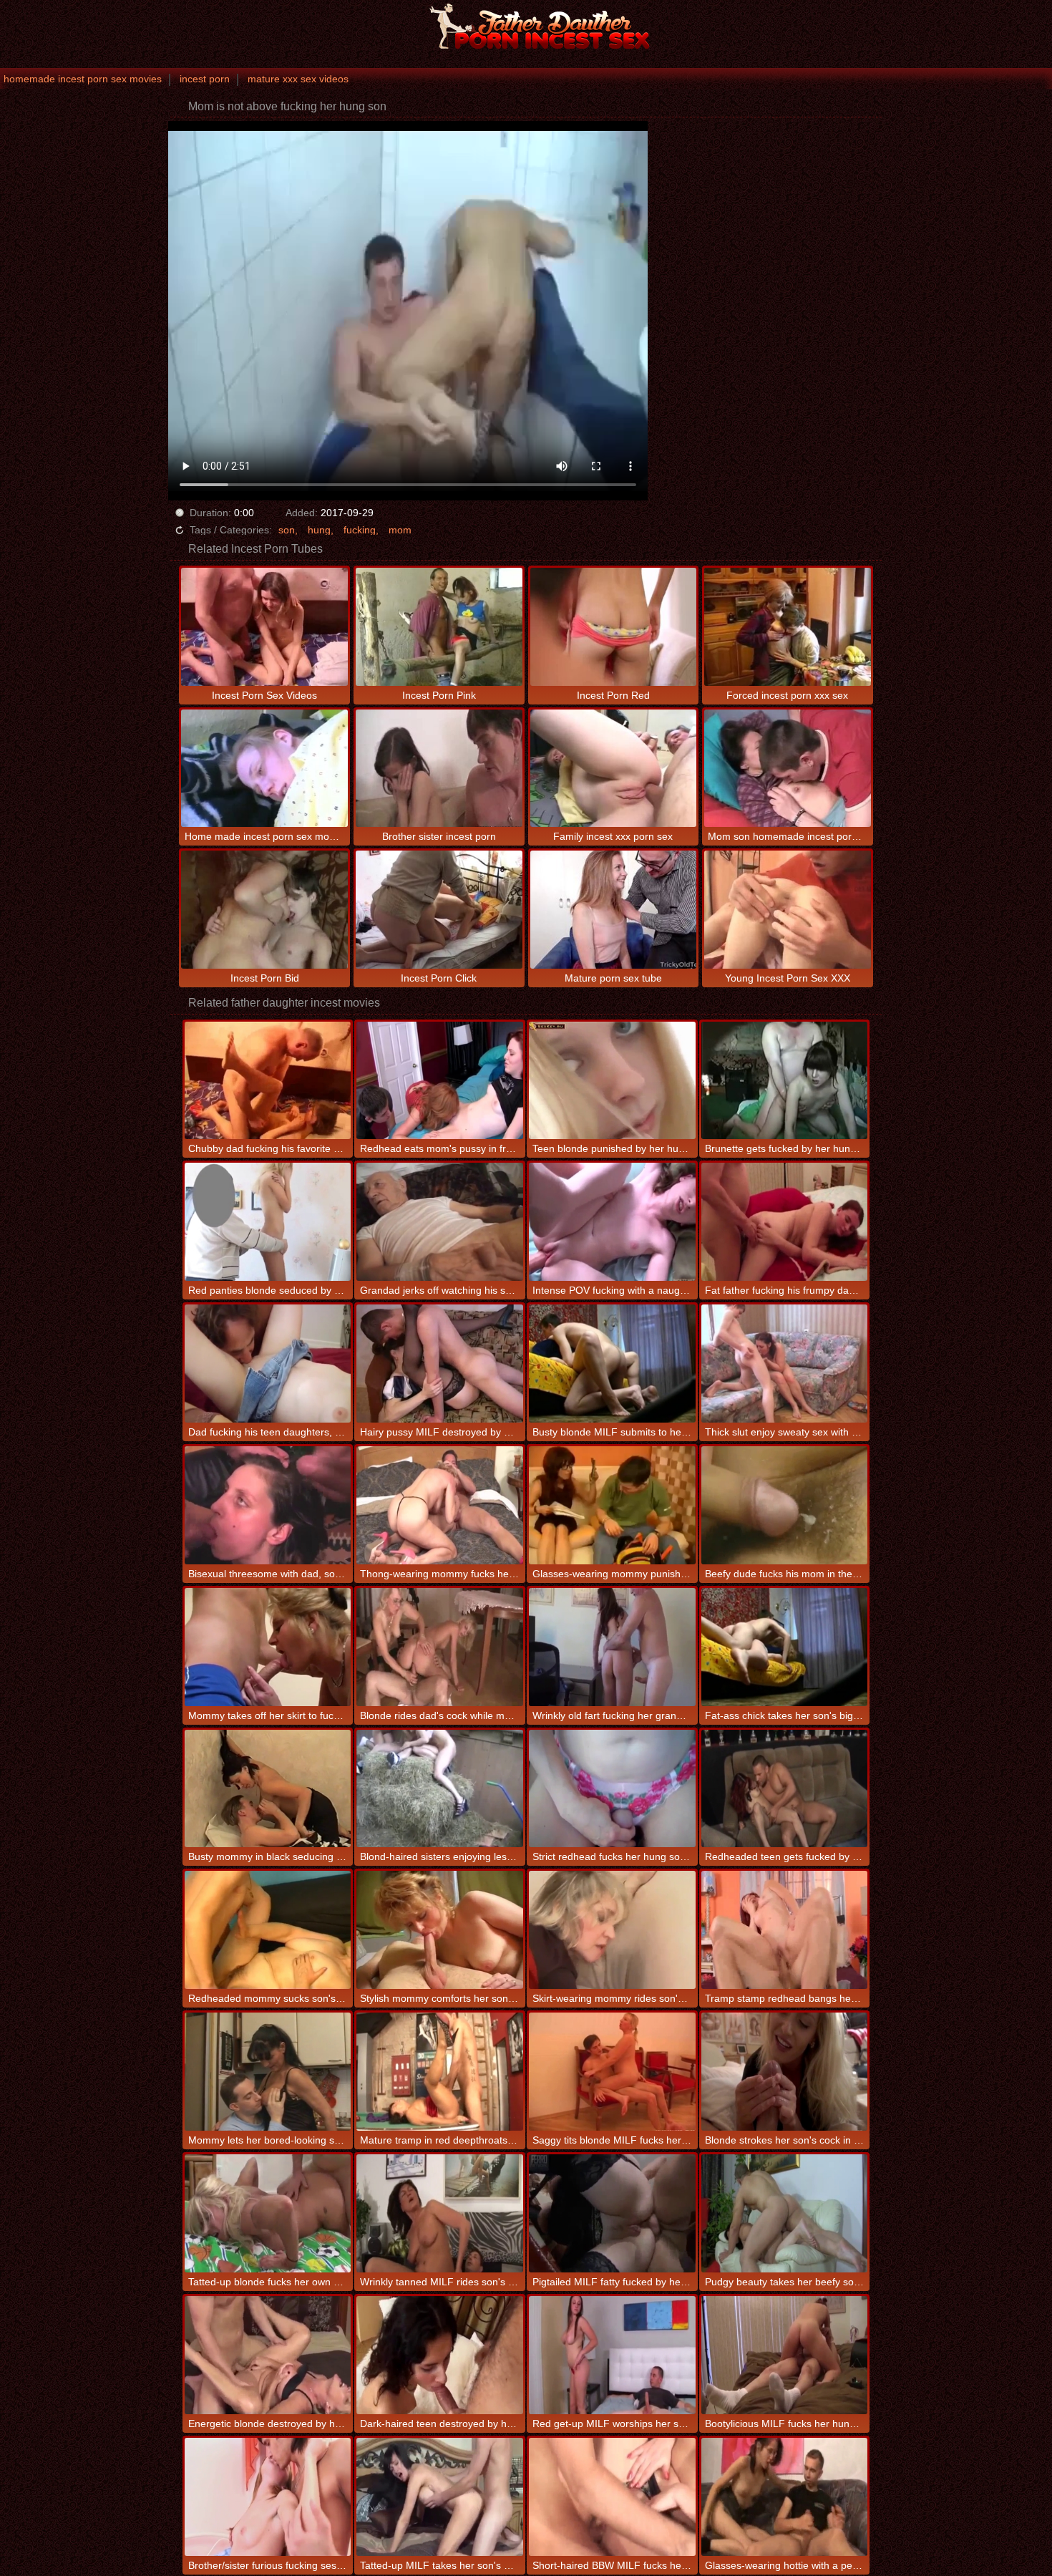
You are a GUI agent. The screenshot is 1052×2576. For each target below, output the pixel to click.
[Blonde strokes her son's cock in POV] (785, 2072)
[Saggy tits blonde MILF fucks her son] (612, 2072)
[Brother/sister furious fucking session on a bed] (268, 2497)
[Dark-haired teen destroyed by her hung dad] (440, 2355)
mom (400, 530)
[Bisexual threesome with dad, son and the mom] (268, 1505)
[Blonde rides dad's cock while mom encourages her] (440, 1647)
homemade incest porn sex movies (83, 79)
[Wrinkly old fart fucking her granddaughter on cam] (612, 1647)
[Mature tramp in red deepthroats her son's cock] (440, 2072)
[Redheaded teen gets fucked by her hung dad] (785, 1789)
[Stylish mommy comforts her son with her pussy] (440, 1930)
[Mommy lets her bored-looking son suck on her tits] (268, 2072)
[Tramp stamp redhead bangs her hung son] (785, 1930)
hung (319, 530)
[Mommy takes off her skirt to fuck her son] (268, 1647)
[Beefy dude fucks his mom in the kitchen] (785, 1505)
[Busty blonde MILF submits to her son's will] (612, 1364)
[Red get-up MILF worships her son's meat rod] (612, 2355)
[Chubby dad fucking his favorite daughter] (268, 1081)
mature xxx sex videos (298, 79)
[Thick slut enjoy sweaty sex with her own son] (785, 1364)
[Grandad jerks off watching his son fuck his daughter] (440, 1222)
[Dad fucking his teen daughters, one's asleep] (268, 1364)
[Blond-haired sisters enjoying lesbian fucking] (440, 1789)
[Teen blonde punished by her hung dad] (612, 1081)
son (287, 530)
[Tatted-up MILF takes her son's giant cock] (440, 2497)
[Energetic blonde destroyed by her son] (268, 2355)
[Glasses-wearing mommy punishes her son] (612, 1505)
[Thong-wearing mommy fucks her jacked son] (440, 1505)
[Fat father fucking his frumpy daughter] (785, 1222)
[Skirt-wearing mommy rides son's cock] (612, 1930)
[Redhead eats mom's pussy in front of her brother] (440, 1081)
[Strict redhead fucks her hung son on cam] (612, 1789)
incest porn (205, 79)
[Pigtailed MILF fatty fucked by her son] (612, 2213)
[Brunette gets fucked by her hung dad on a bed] (785, 1081)
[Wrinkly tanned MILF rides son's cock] (440, 2213)
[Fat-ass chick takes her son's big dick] (785, 1647)
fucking (360, 530)
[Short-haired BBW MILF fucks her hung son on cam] (612, 2497)
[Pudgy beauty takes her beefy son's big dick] (785, 2213)
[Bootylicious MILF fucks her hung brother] (785, 2355)
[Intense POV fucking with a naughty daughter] (612, 1222)
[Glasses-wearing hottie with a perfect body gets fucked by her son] (785, 2497)
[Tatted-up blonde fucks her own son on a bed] (268, 2213)
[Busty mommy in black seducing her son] (268, 1789)
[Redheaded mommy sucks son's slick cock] (268, 1930)
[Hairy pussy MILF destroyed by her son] (440, 1364)
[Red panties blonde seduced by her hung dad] (268, 1222)
